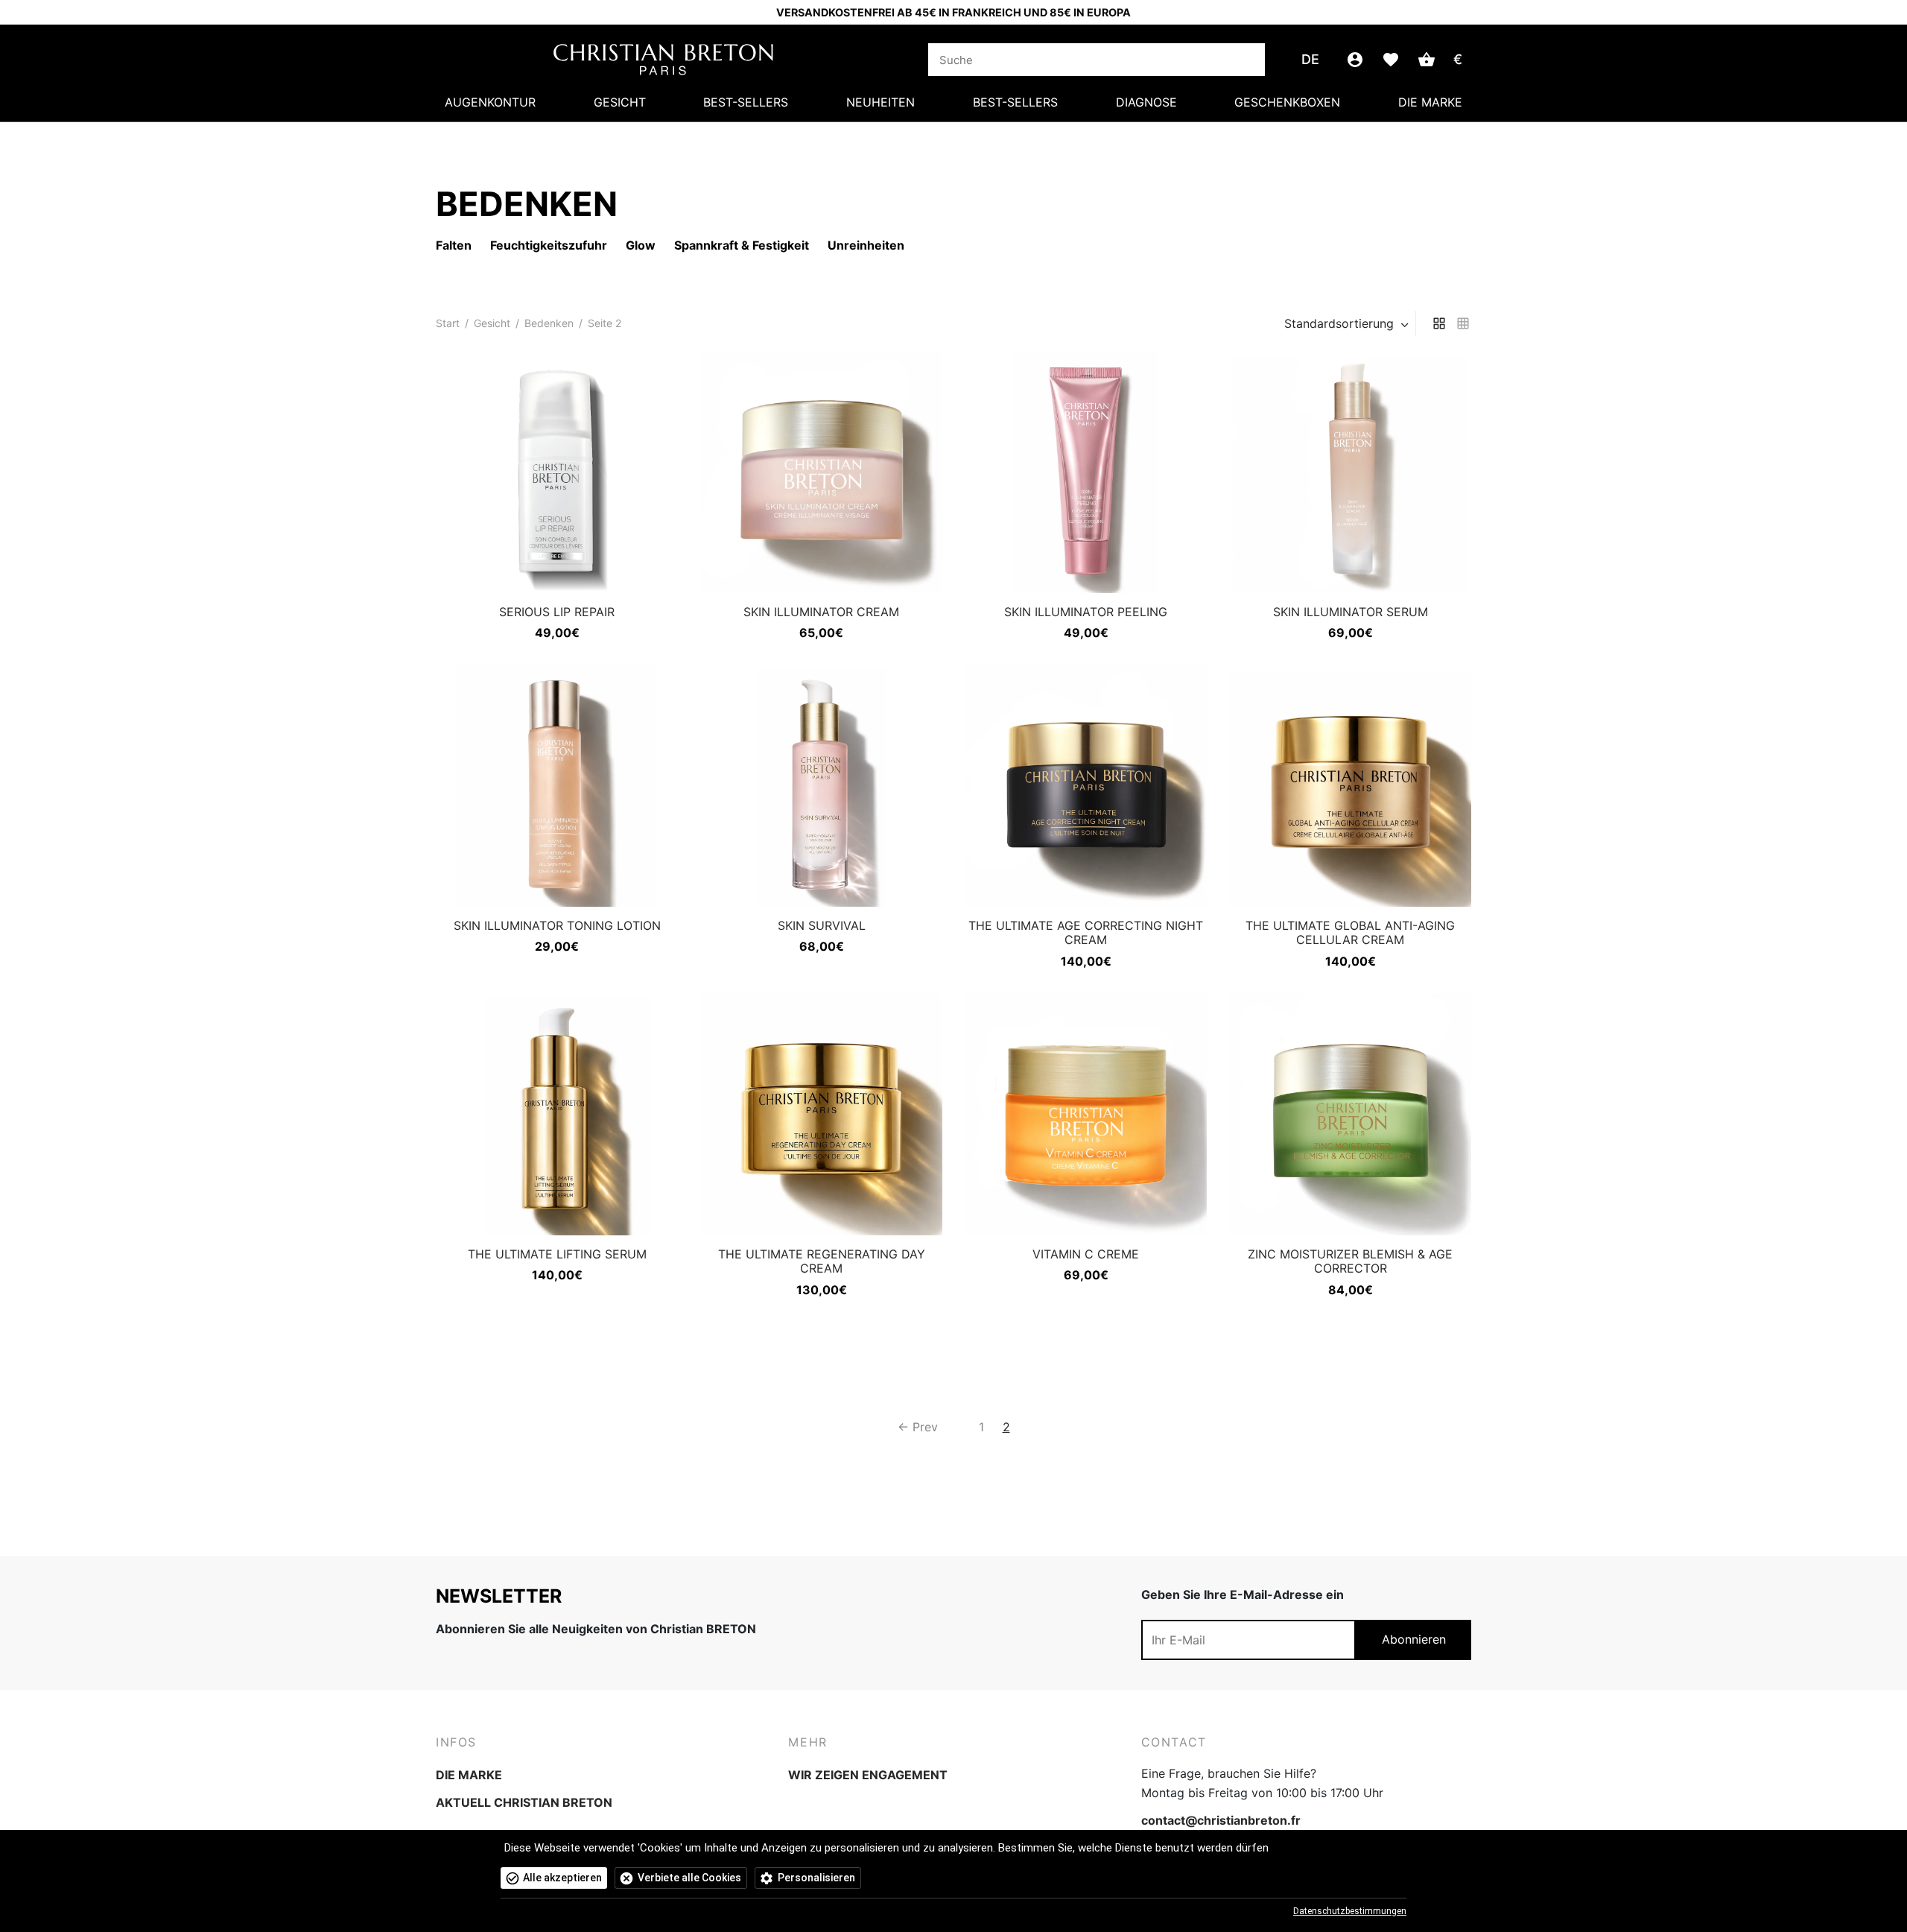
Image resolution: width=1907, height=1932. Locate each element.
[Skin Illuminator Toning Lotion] (557, 786)
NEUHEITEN (880, 102)
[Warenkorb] (1427, 60)
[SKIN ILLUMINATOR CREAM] (821, 472)
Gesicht (620, 102)
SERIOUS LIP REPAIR (557, 612)
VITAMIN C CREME (1086, 1254)
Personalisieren (816, 1878)
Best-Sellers (746, 102)
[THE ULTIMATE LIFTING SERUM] (557, 1114)
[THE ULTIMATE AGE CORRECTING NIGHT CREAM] (1086, 786)
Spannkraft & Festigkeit (742, 245)
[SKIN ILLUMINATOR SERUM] (1350, 472)
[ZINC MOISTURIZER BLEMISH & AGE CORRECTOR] (1350, 1114)
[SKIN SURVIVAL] (821, 786)
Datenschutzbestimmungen (1350, 1911)
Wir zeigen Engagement (868, 1775)
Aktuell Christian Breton (524, 1802)
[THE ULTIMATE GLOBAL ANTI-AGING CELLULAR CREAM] (1350, 786)
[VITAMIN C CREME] (1086, 1114)
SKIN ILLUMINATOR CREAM (821, 612)
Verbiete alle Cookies (689, 1878)
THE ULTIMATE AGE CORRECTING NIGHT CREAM (1086, 932)
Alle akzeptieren (562, 1878)
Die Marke (1430, 102)
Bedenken (549, 323)
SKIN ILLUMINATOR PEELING (1086, 612)
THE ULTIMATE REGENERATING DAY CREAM (822, 1261)
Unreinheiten (866, 245)
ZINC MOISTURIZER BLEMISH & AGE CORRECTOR (1350, 1261)
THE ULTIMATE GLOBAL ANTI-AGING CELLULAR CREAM (1350, 932)
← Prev (918, 1427)
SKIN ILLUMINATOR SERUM (1351, 612)
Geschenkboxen (1287, 102)
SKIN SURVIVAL (822, 925)
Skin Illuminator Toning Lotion (557, 925)
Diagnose (1146, 102)
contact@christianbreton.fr (1221, 1820)
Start (448, 323)
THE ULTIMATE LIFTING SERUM (557, 1254)
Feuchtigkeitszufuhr (549, 245)
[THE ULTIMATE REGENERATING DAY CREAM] (821, 1114)
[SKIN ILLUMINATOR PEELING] (1086, 472)
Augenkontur (490, 102)
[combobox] (1348, 323)
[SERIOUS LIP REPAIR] (557, 472)
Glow (641, 245)
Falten (454, 245)
